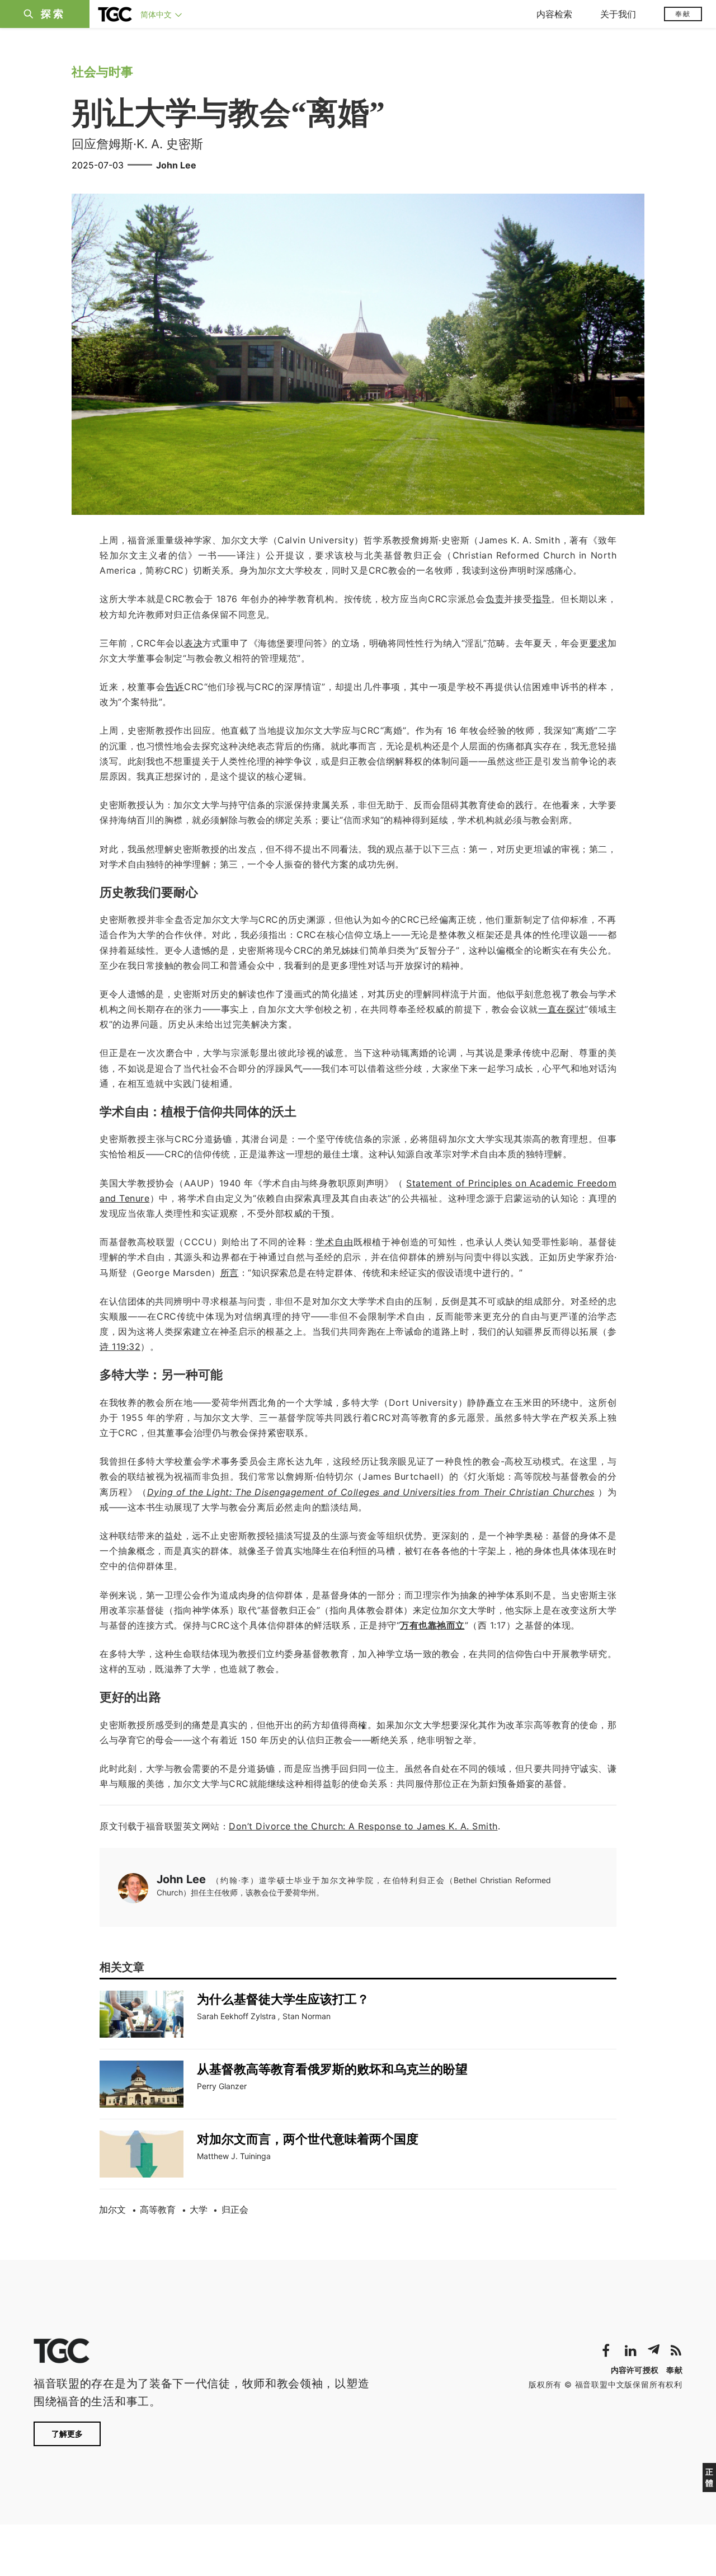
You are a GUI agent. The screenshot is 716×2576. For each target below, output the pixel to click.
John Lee (176, 165)
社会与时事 (102, 72)
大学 (199, 2209)
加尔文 (112, 2209)
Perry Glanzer (222, 2086)
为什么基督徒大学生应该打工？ (283, 1999)
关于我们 (618, 14)
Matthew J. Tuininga (234, 2156)
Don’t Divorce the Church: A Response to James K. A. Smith (363, 1826)
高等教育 (158, 2209)
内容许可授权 (635, 2370)
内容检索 (554, 14)
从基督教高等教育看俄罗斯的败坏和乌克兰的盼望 (332, 2069)
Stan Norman (307, 2016)
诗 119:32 (120, 1346)
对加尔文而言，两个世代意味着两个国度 (308, 2139)
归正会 (235, 2209)
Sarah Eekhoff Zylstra (236, 2016)
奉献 (683, 14)
